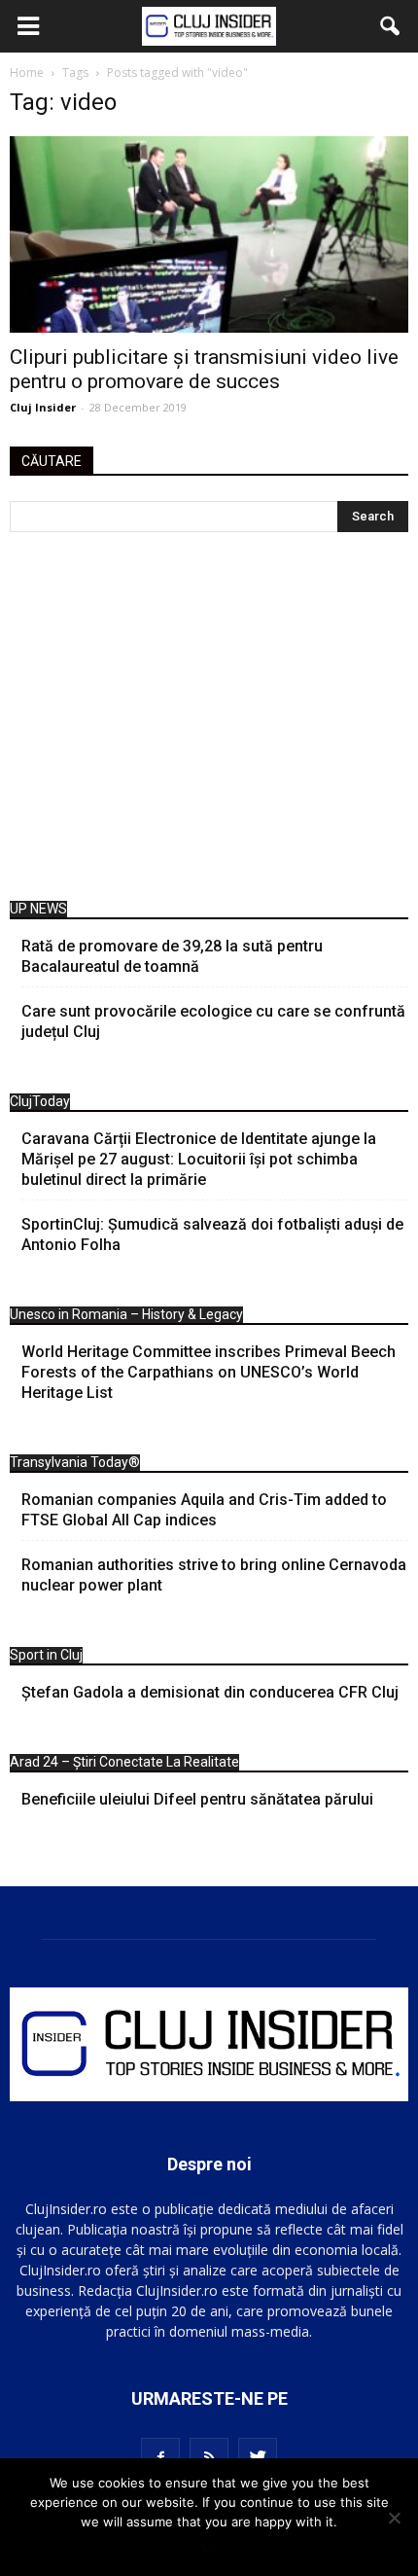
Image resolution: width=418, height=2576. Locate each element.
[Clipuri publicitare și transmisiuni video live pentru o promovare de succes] (209, 234)
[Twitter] (258, 2457)
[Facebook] (160, 2457)
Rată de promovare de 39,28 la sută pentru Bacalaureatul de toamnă (172, 956)
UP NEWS (38, 909)
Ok (209, 2547)
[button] (391, 26)
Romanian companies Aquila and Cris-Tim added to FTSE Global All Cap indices (204, 1510)
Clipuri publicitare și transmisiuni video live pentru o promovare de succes (204, 369)
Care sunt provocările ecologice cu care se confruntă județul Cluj (213, 1021)
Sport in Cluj (46, 1655)
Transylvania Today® (75, 1462)
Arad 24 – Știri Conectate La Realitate (124, 1762)
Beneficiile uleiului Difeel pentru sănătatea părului (197, 1799)
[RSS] (209, 2457)
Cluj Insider (43, 407)
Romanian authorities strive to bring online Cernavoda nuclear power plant (214, 1575)
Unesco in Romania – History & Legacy (126, 1314)
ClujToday (40, 1101)
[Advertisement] (209, 721)
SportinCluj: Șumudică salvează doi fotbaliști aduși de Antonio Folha (212, 1234)
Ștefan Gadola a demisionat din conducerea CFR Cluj (210, 1692)
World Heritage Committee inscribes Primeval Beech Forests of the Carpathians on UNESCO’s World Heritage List (209, 1372)
